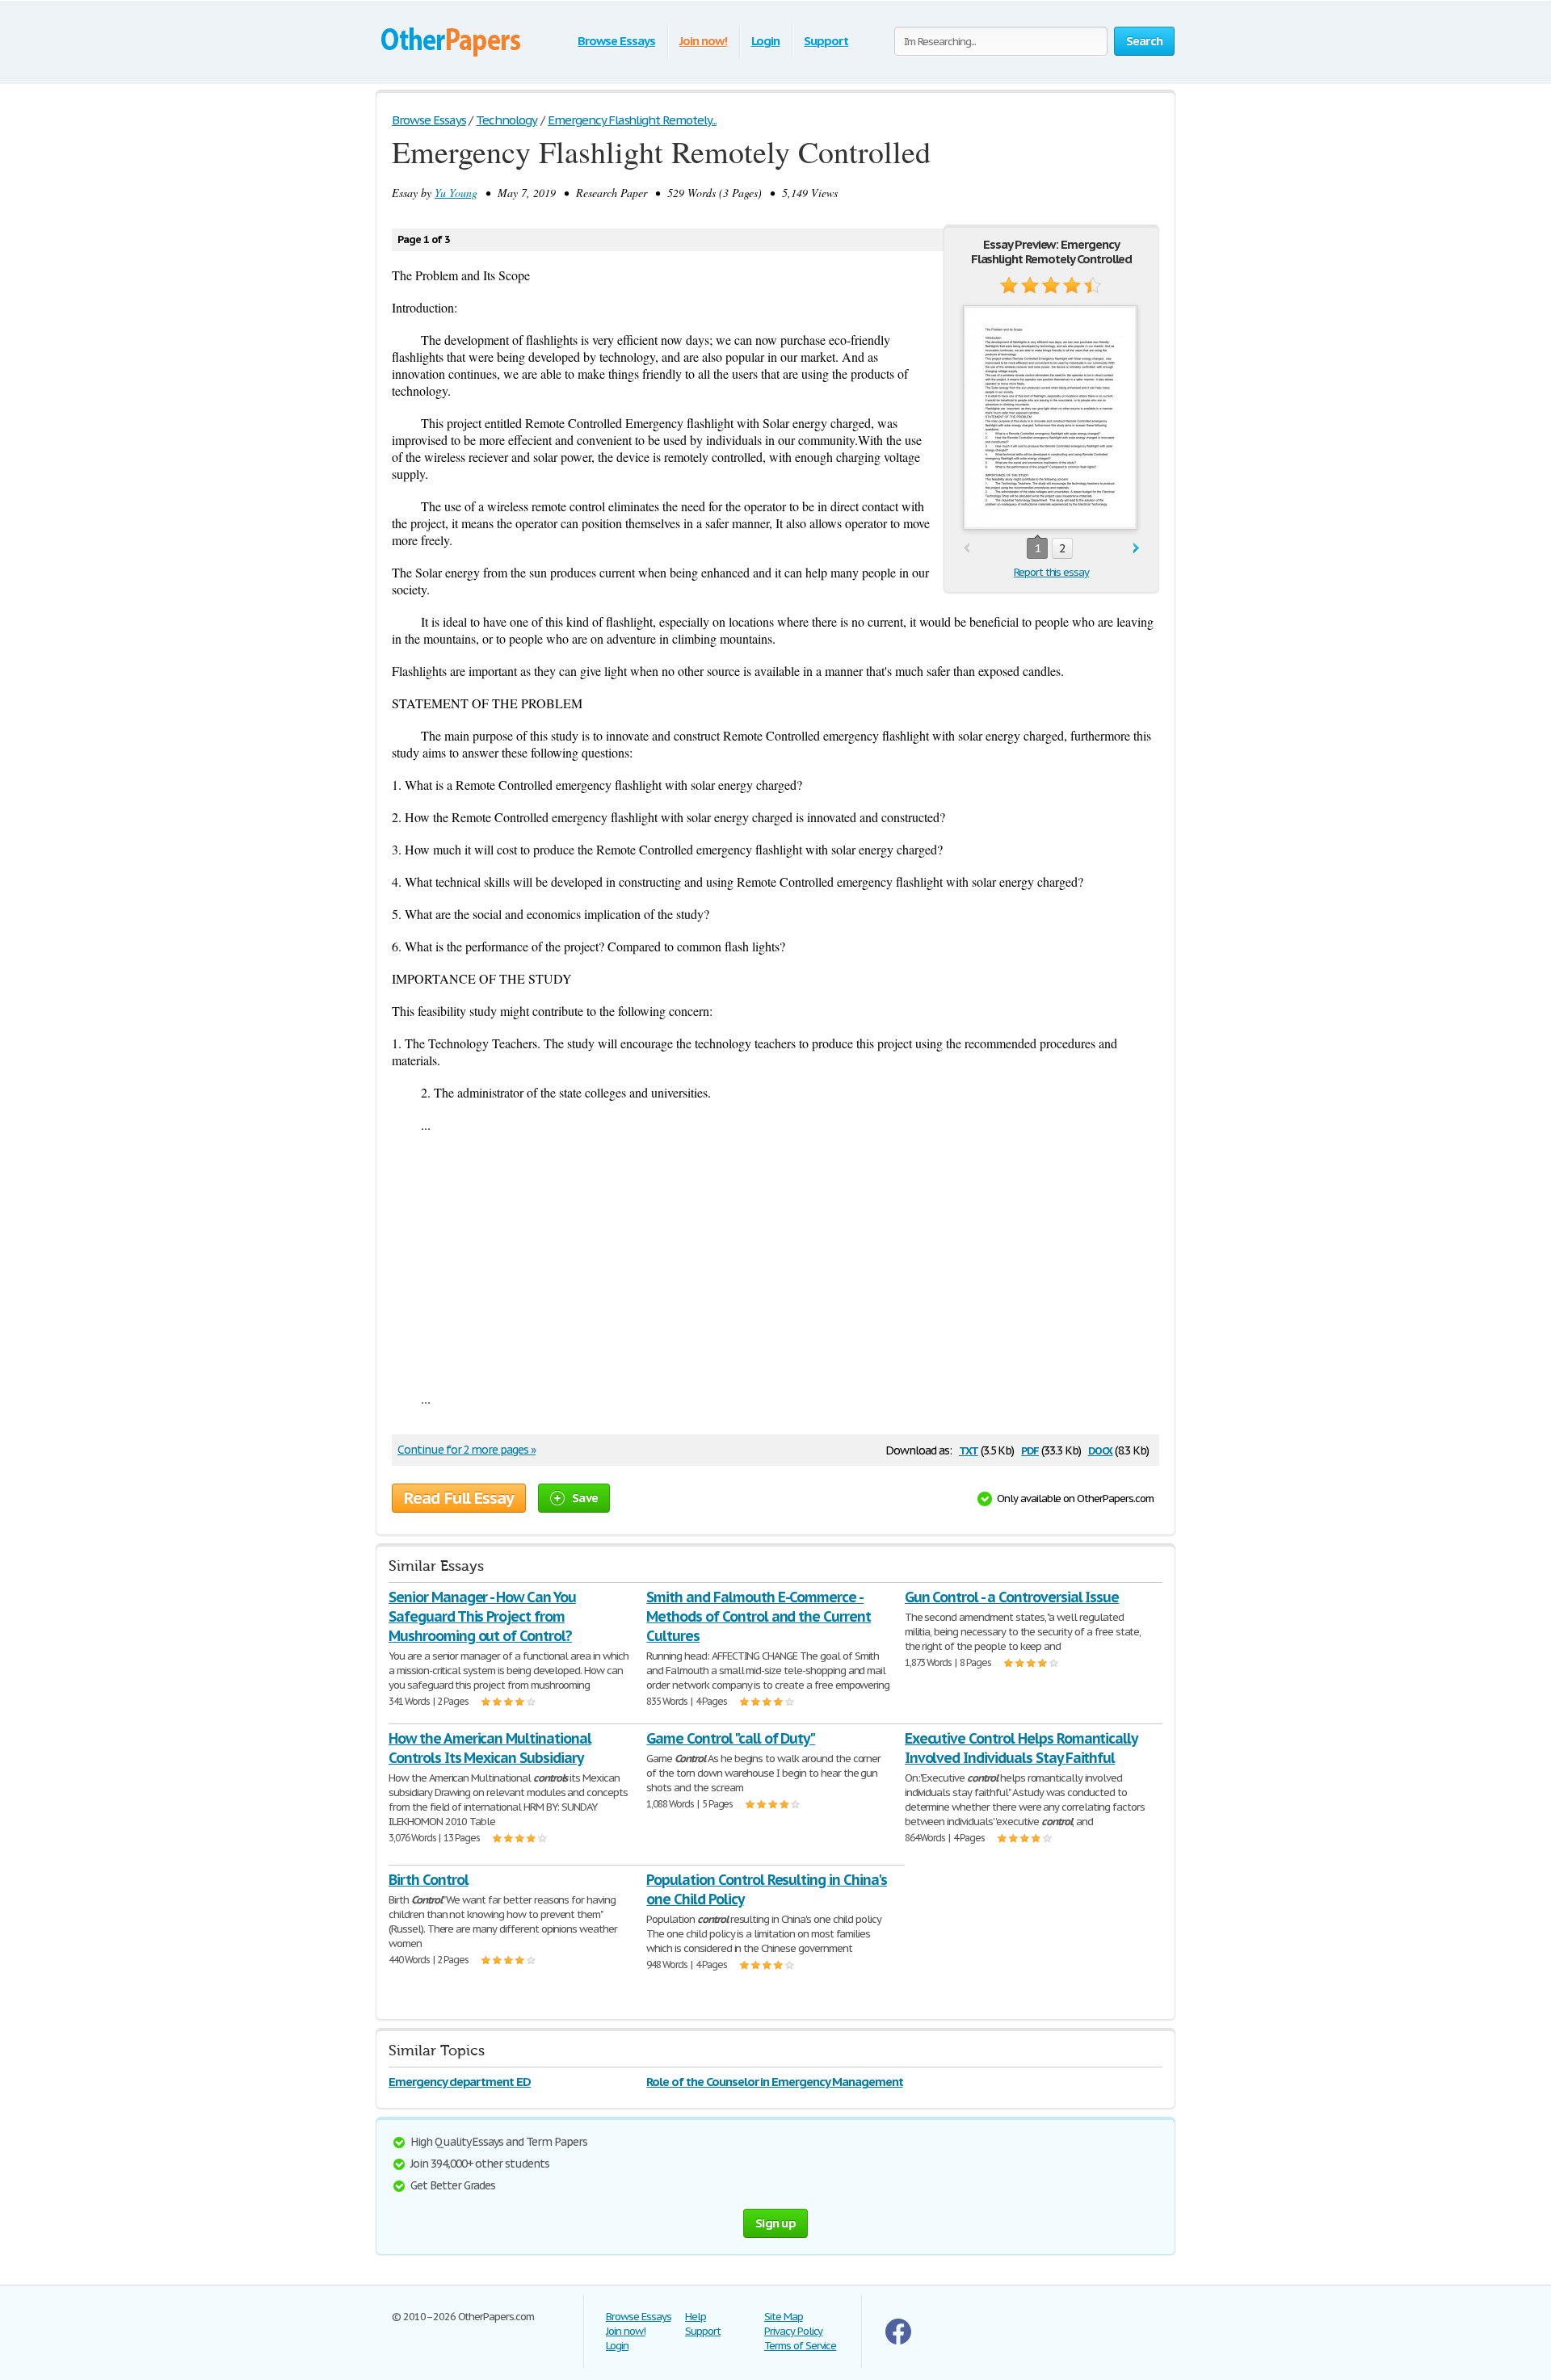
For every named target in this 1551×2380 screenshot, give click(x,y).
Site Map (784, 2317)
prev (967, 549)
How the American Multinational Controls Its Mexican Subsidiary (490, 1748)
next (1136, 549)
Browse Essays (616, 41)
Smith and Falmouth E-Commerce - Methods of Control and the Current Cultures (759, 1616)
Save (585, 1498)
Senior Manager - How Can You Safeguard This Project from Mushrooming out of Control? (482, 1616)
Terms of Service (800, 2346)
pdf (1030, 1449)
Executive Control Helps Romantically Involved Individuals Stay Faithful (1021, 1748)
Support (826, 41)
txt (969, 1449)
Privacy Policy (793, 2331)
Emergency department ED (460, 2082)
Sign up (775, 2223)
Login (766, 41)
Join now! (703, 41)
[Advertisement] (775, 1261)
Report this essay (1051, 572)
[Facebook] (898, 2341)
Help (696, 2317)
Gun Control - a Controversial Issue (1012, 1597)
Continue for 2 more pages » (467, 1450)
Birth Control (428, 1880)
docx (1101, 1449)
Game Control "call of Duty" (731, 1738)
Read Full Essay (459, 1498)
